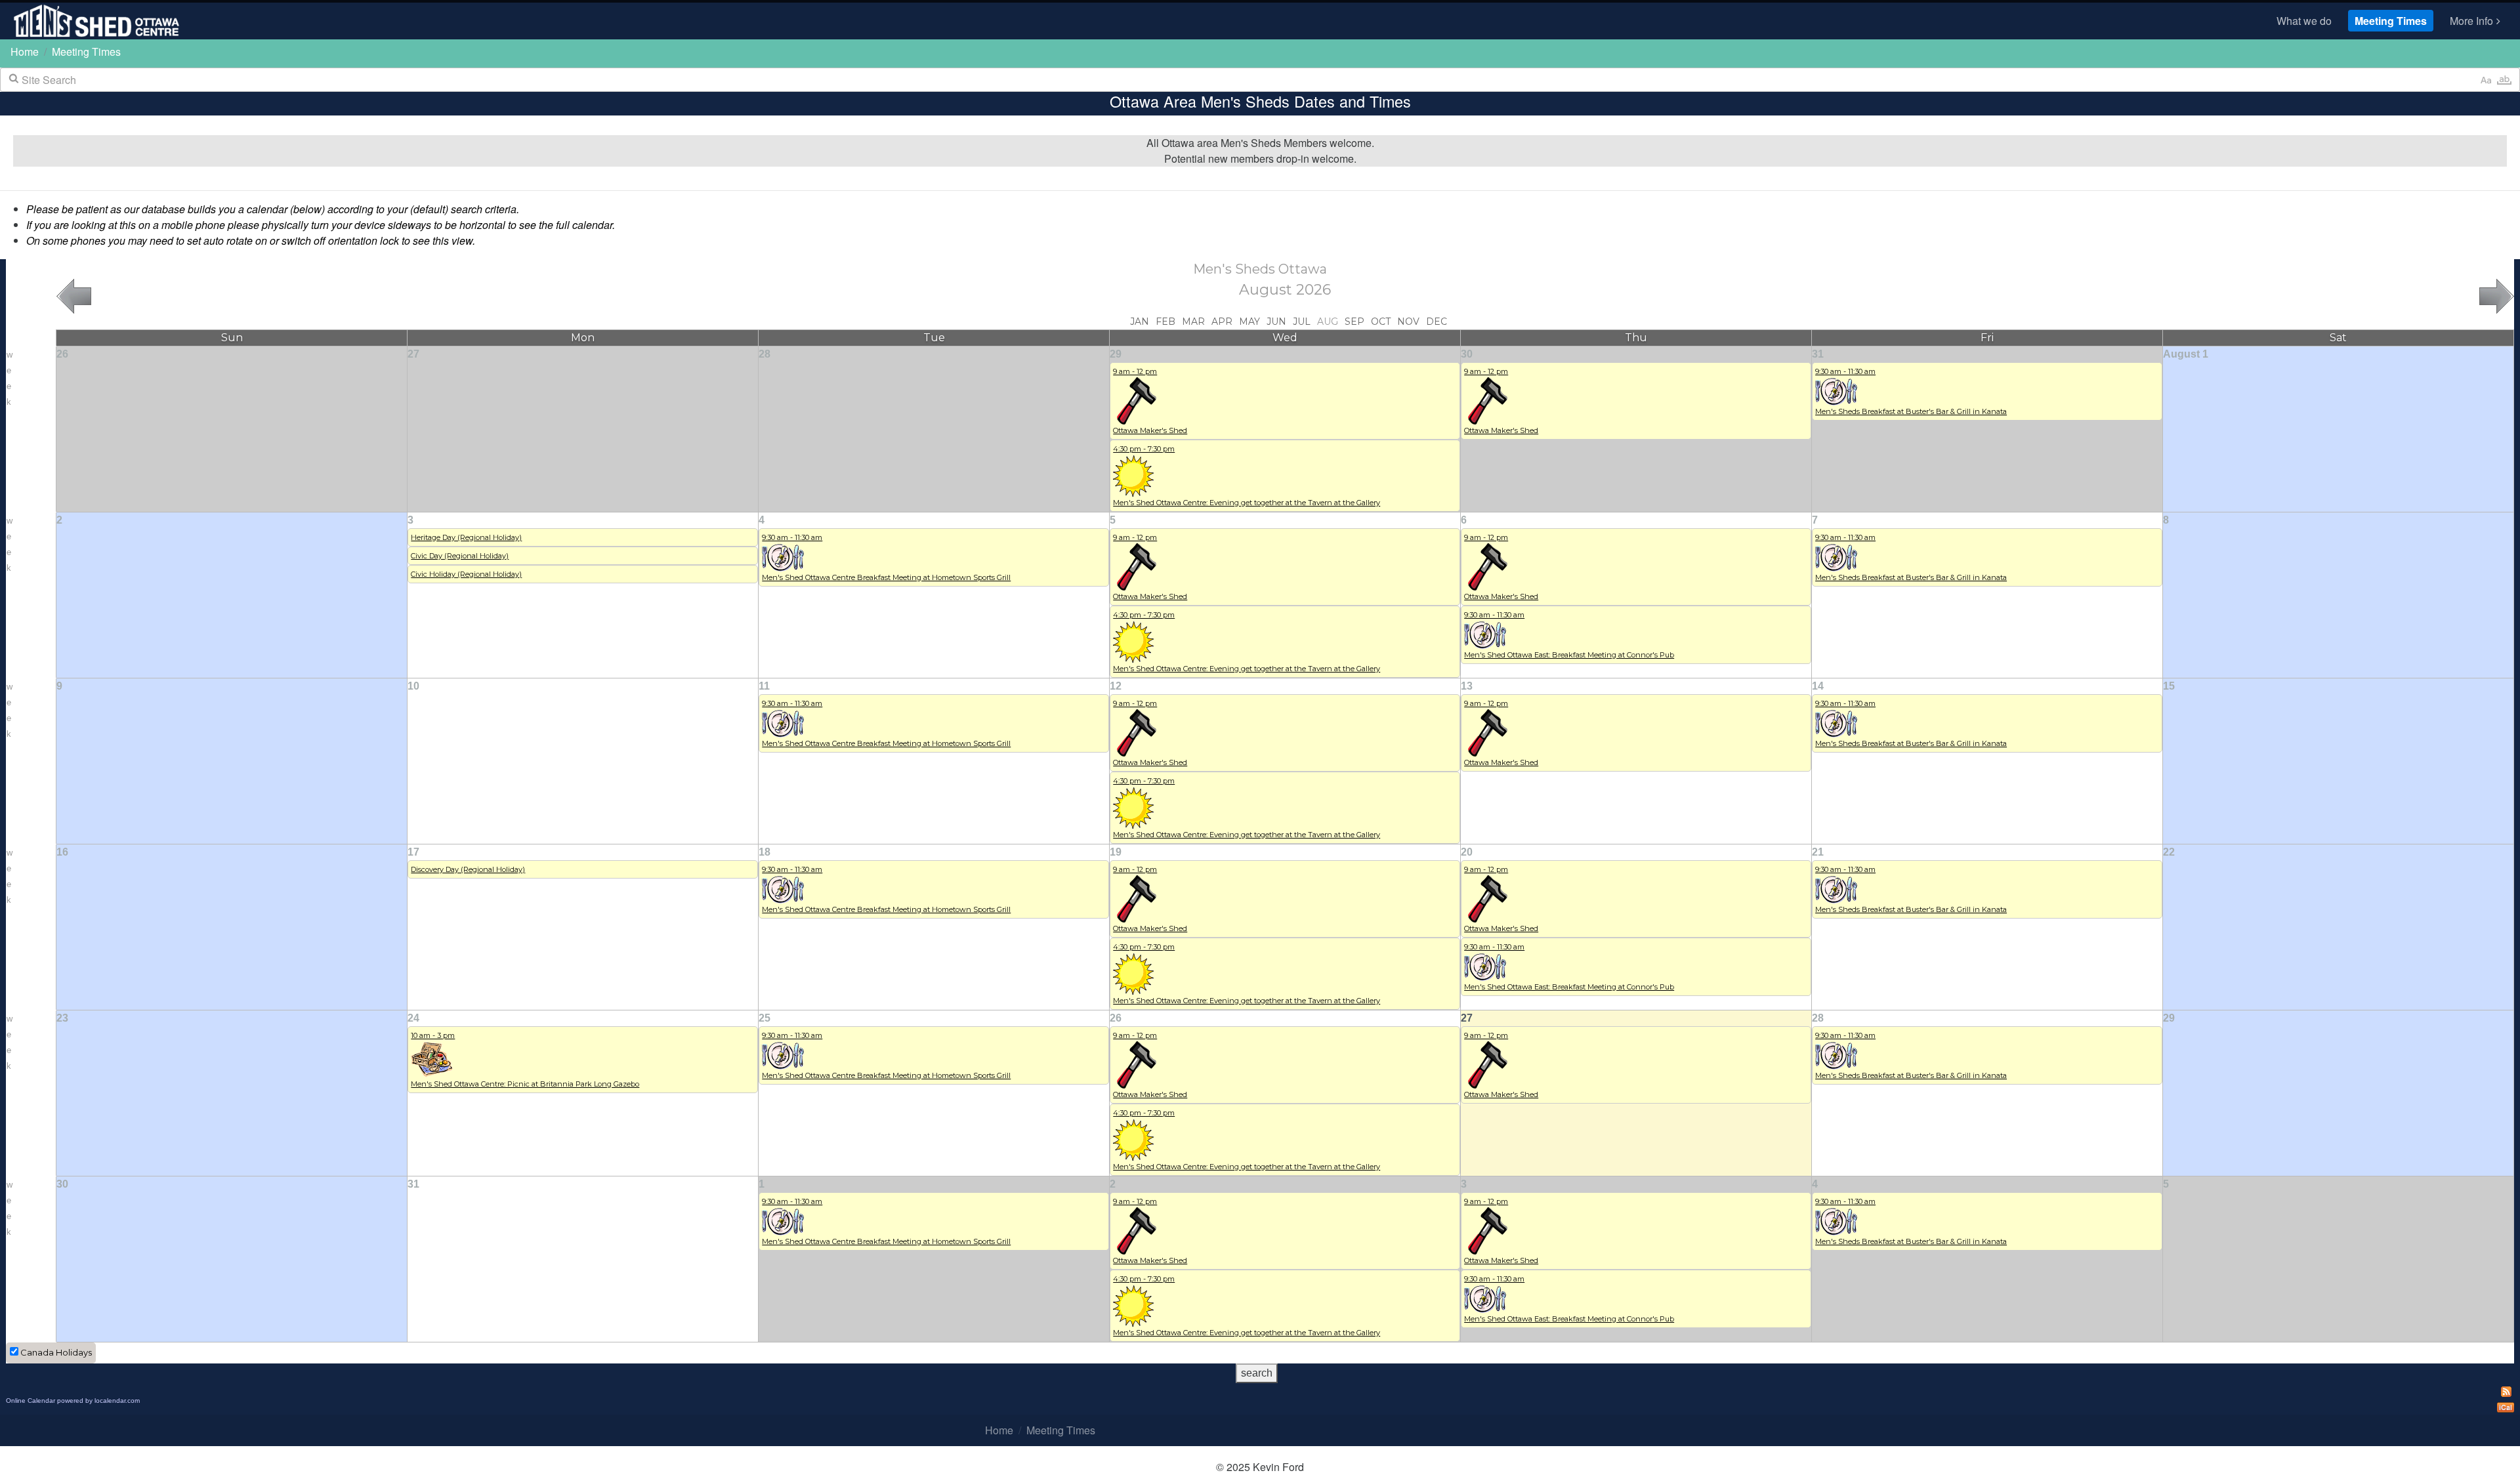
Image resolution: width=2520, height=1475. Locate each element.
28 (765, 354)
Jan (1140, 322)
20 (1467, 852)
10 (413, 686)
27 (413, 354)
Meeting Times (2391, 21)
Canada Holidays (56, 1352)
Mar (1193, 322)
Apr (1222, 322)
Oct (1381, 322)
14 (1818, 686)
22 (2169, 852)
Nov (1408, 322)
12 (1116, 686)
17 (413, 852)
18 (765, 852)
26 (62, 354)
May (1249, 322)
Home (25, 52)
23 (62, 1018)
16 (62, 852)
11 (764, 686)
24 (413, 1018)
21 (1818, 852)
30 (1467, 354)
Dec (1437, 322)
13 (1467, 686)
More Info (2471, 21)
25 (765, 1018)
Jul (1302, 322)
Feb (1165, 322)
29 (1116, 354)
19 (1116, 852)
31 (1818, 354)
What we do (2304, 21)
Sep (1354, 322)
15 (2169, 686)
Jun (1276, 322)
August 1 (2186, 354)
